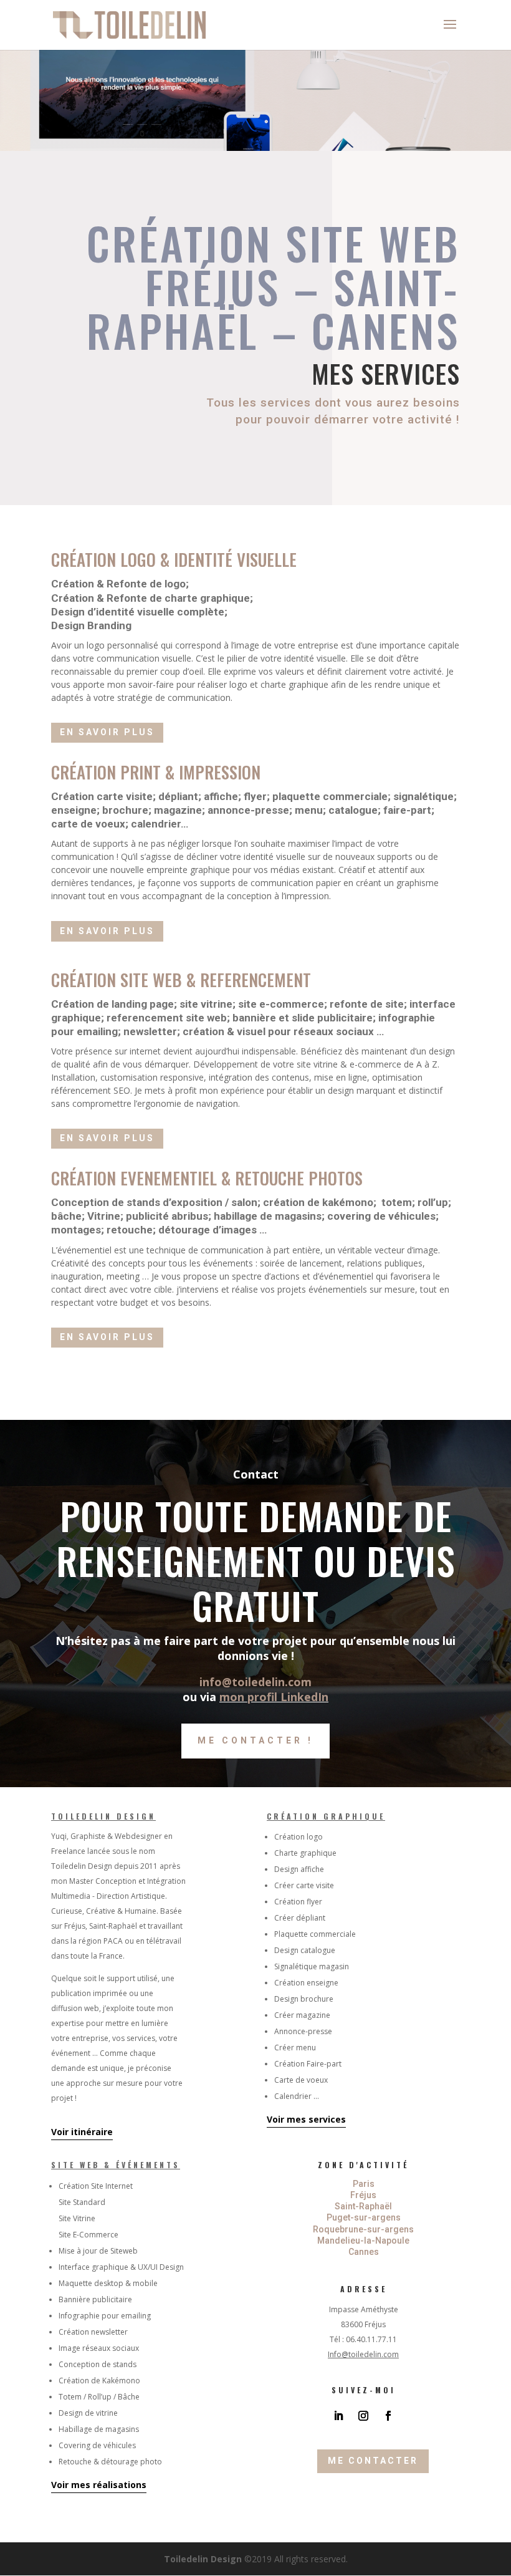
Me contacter (373, 2461)
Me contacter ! (255, 1740)
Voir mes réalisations (99, 2485)
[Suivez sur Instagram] (363, 2416)
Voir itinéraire (82, 2132)
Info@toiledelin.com (363, 2354)
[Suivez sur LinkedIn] (338, 2416)
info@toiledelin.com (255, 1682)
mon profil (250, 1697)
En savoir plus (107, 732)
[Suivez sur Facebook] (388, 2416)
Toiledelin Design (103, 1816)
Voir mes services (306, 2119)
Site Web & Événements (116, 2165)
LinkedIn (304, 1697)
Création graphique (326, 1816)
